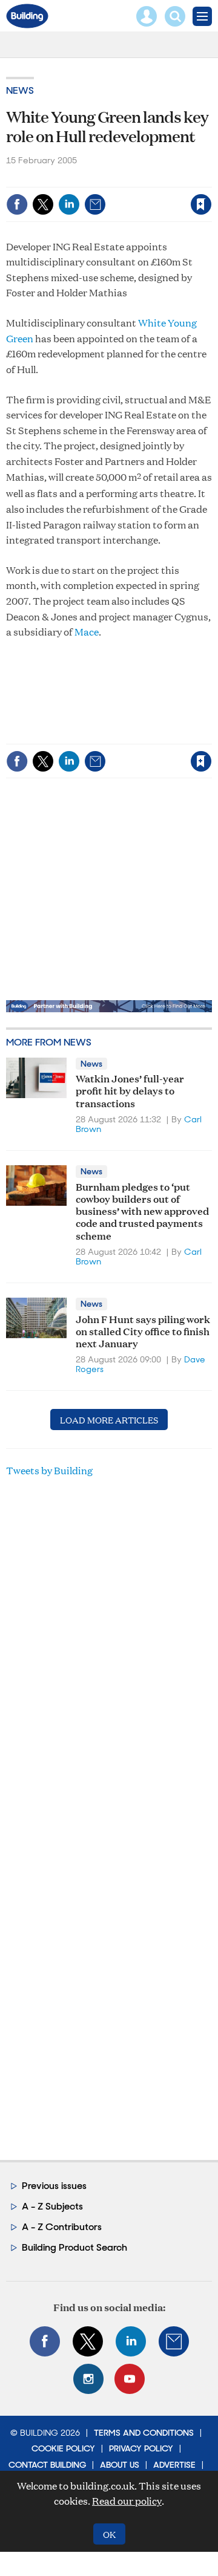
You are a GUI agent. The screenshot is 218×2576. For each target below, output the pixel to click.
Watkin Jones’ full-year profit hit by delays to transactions (130, 1090)
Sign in (59, 179)
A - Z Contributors (62, 2227)
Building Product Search (74, 2247)
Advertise (174, 2465)
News (20, 90)
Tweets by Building (49, 1470)
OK (109, 2534)
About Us (120, 2465)
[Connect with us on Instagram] (88, 2379)
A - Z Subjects (52, 2206)
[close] (117, 194)
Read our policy (127, 2501)
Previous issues (54, 2186)
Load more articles (109, 1420)
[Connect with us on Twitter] (88, 2341)
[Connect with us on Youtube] (130, 2379)
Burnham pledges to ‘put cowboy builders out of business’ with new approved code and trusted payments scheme (142, 1211)
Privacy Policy (141, 2448)
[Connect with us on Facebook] (45, 2341)
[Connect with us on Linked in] (131, 2341)
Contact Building (47, 2465)
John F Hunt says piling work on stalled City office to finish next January (143, 1331)
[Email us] (174, 2341)
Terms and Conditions (144, 2433)
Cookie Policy (63, 2448)
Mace (87, 632)
